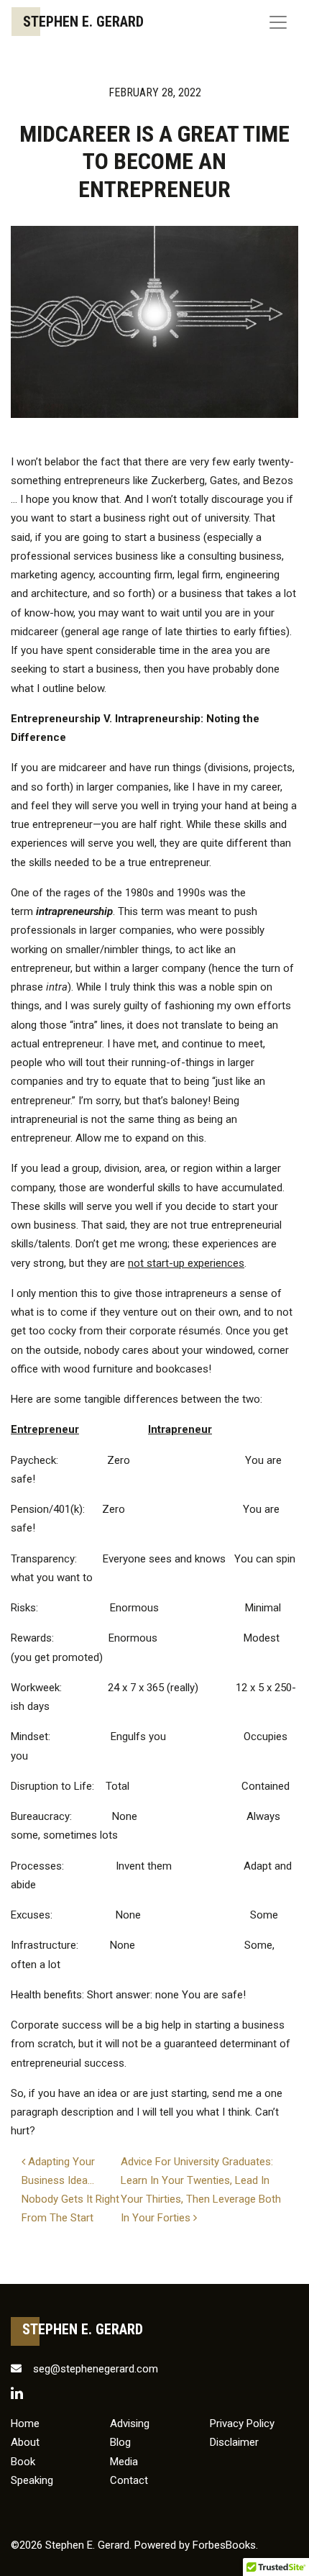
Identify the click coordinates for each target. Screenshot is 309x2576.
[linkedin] (17, 2393)
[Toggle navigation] (278, 22)
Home (25, 2423)
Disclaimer (234, 2442)
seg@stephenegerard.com (94, 2369)
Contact (129, 2480)
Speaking (32, 2480)
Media (124, 2462)
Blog (120, 2442)
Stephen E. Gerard (83, 22)
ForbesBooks (224, 2545)
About (25, 2442)
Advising (130, 2423)
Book (23, 2462)
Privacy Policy (242, 2423)
